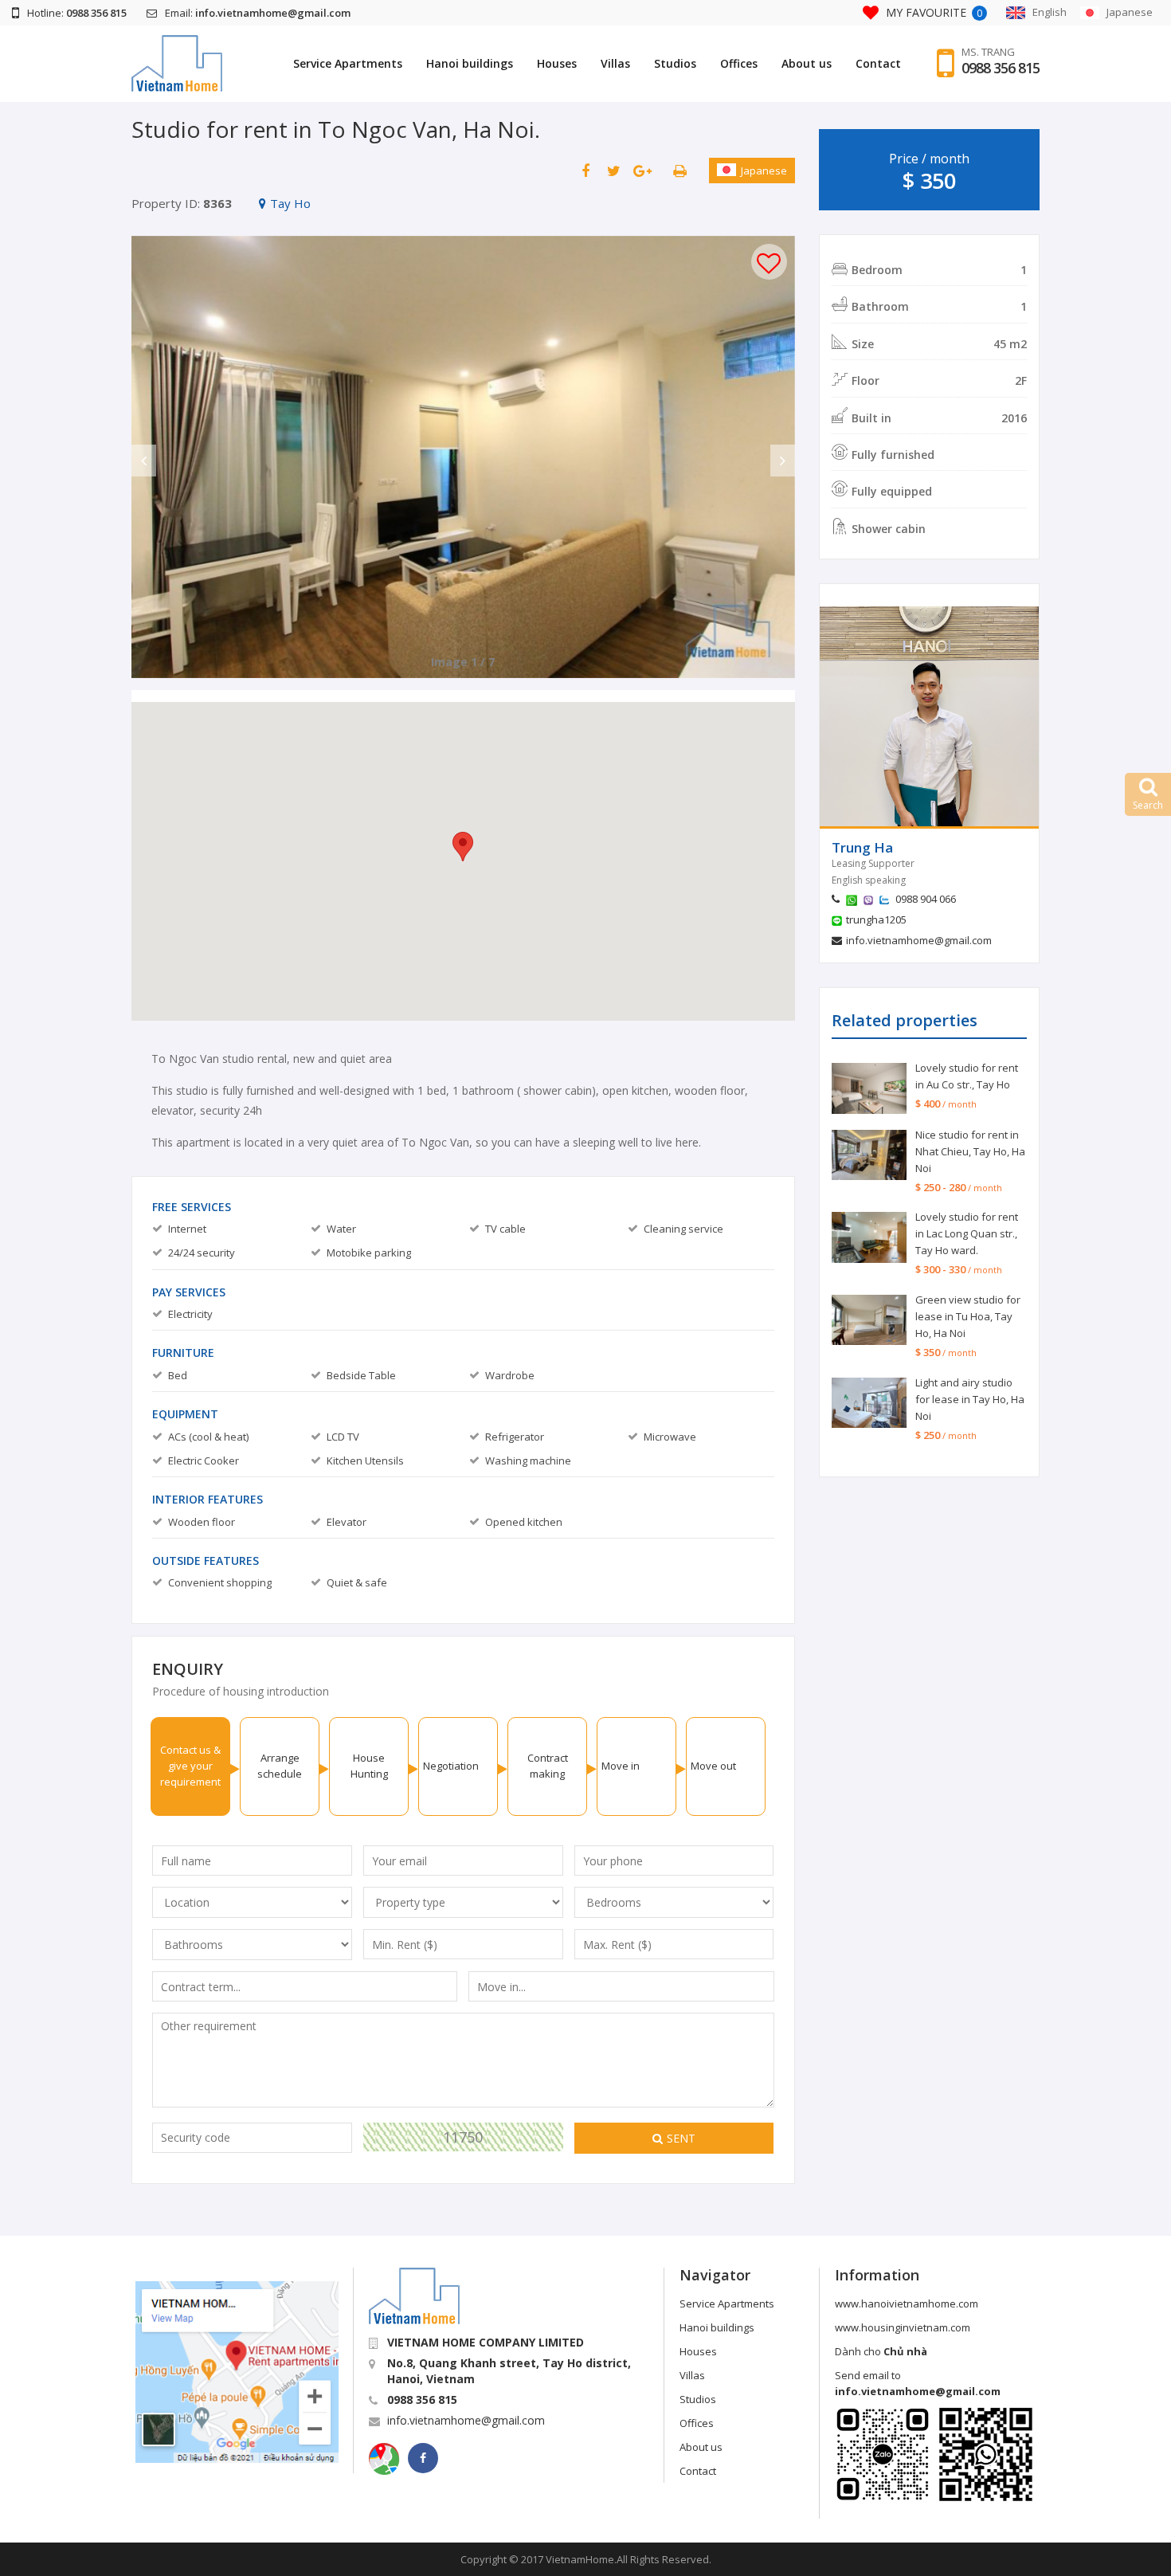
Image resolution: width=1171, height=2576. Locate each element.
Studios (675, 63)
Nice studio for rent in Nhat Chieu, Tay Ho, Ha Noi (970, 1151)
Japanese (764, 171)
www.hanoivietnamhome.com (907, 2304)
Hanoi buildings (470, 63)
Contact (878, 63)
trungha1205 (876, 919)
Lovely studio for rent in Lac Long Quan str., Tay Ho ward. (967, 1233)
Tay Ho (290, 203)
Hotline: (77, 13)
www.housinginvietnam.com (903, 2327)
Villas (615, 63)
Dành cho (881, 2351)
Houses (557, 63)
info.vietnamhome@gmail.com (919, 940)
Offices (739, 63)
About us (807, 63)
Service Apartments (348, 63)
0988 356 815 (1001, 68)
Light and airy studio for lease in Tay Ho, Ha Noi (970, 1399)
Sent (681, 2138)
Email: (258, 13)
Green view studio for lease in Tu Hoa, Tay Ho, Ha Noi (968, 1316)
